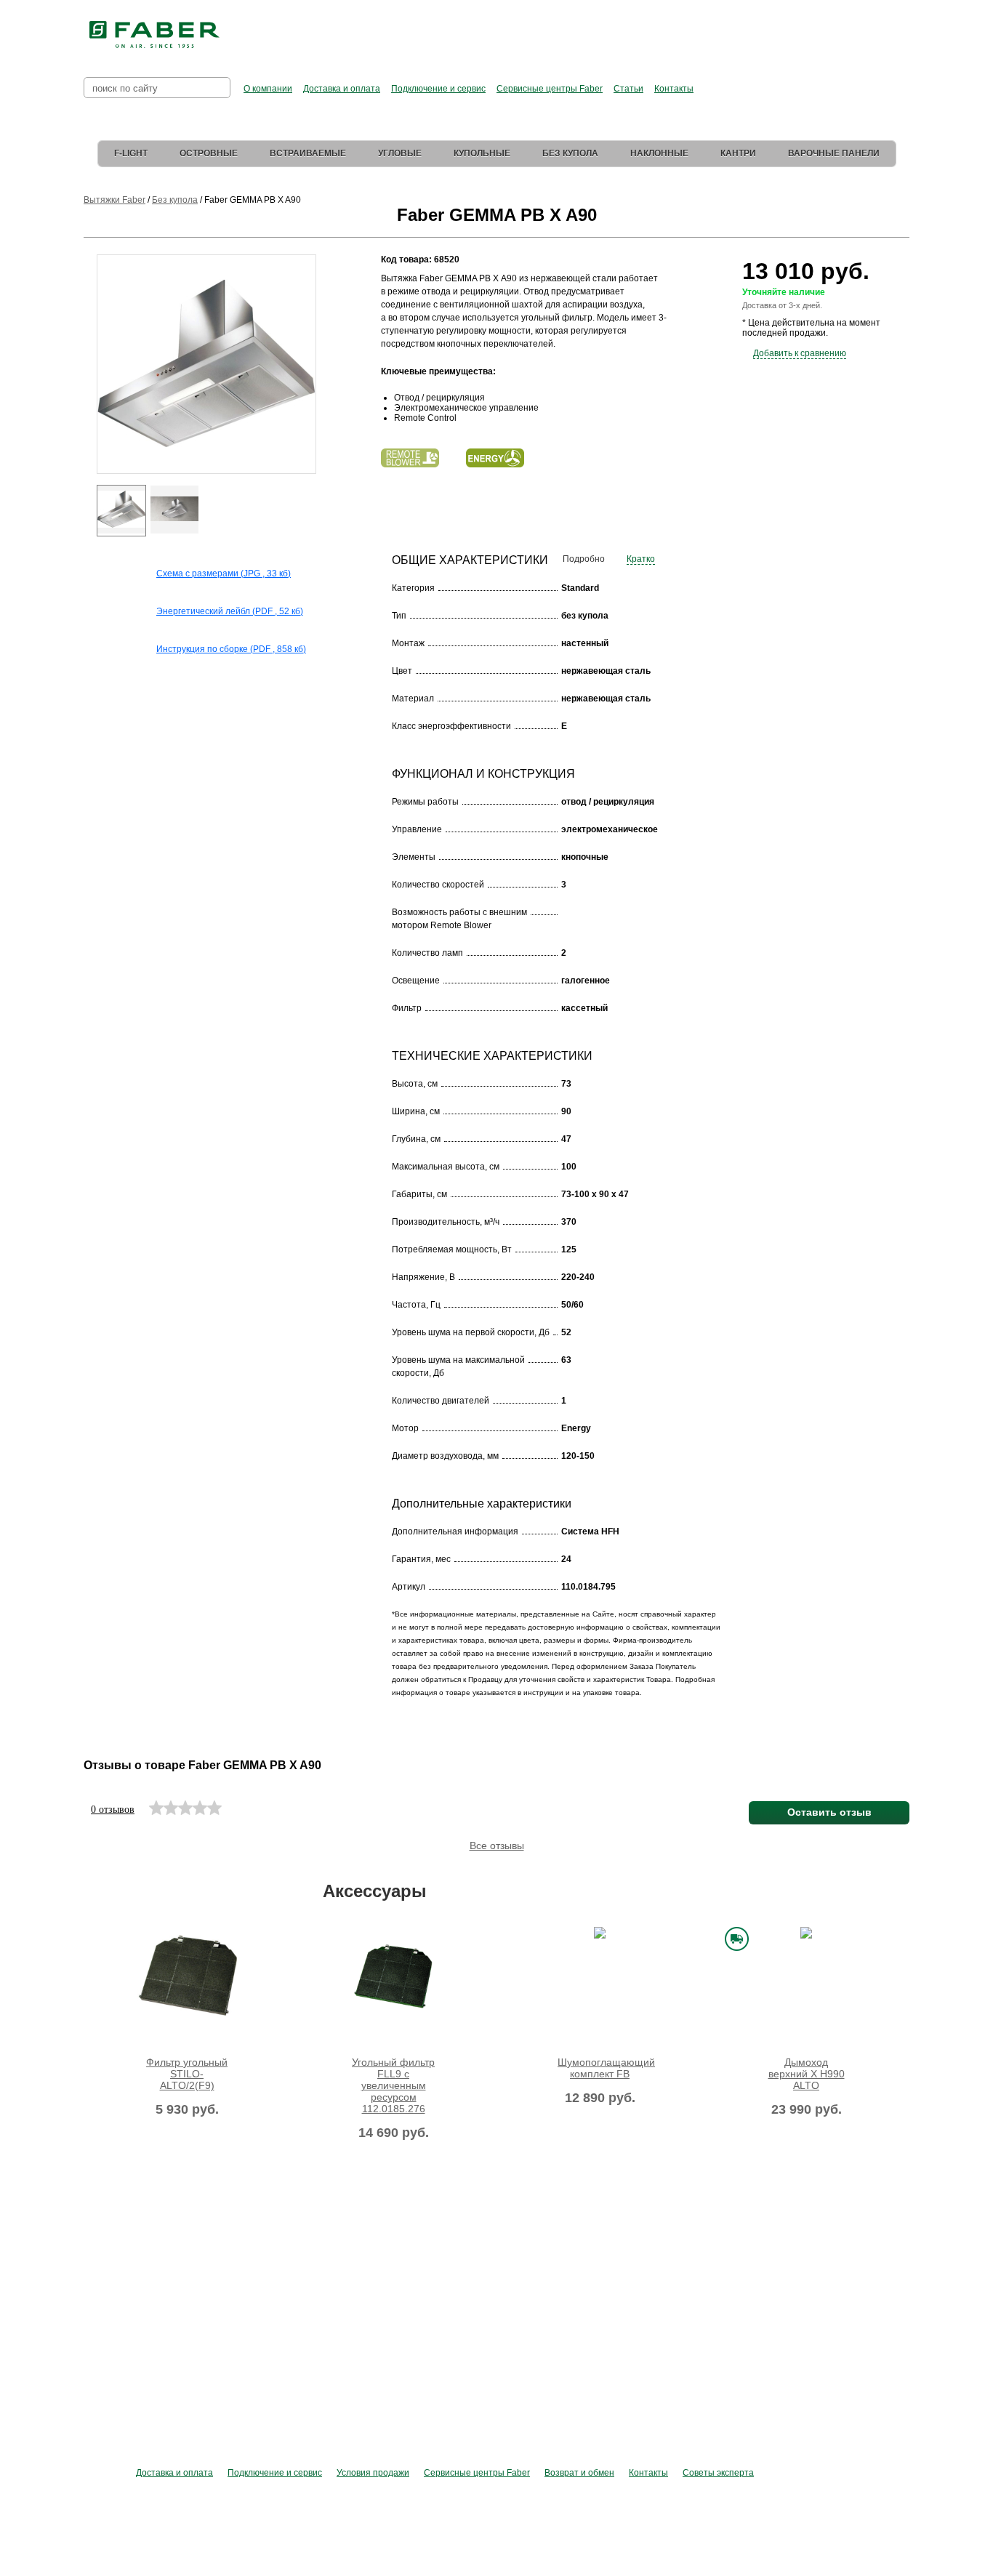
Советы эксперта (718, 2473)
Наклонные (659, 153)
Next (326, 389)
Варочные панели (834, 153)
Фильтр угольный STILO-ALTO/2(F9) (187, 2074)
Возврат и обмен (579, 2473)
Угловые (400, 153)
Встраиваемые (308, 153)
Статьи (628, 89)
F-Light (131, 153)
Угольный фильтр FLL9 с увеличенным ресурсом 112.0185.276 (393, 2085)
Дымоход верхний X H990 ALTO (807, 2074)
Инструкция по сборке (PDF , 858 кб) (231, 649)
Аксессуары (375, 1891)
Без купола (570, 153)
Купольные (482, 153)
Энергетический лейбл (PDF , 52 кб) (230, 611)
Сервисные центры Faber (550, 89)
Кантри (738, 153)
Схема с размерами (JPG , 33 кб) (224, 573)
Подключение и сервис (438, 89)
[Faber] (154, 35)
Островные (209, 153)
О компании (268, 89)
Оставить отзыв (829, 1812)
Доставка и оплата (342, 89)
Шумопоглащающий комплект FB (600, 2068)
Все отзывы (497, 1846)
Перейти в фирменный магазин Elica (642, 29)
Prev (86, 389)
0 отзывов (113, 1810)
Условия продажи (373, 2473)
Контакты (674, 89)
